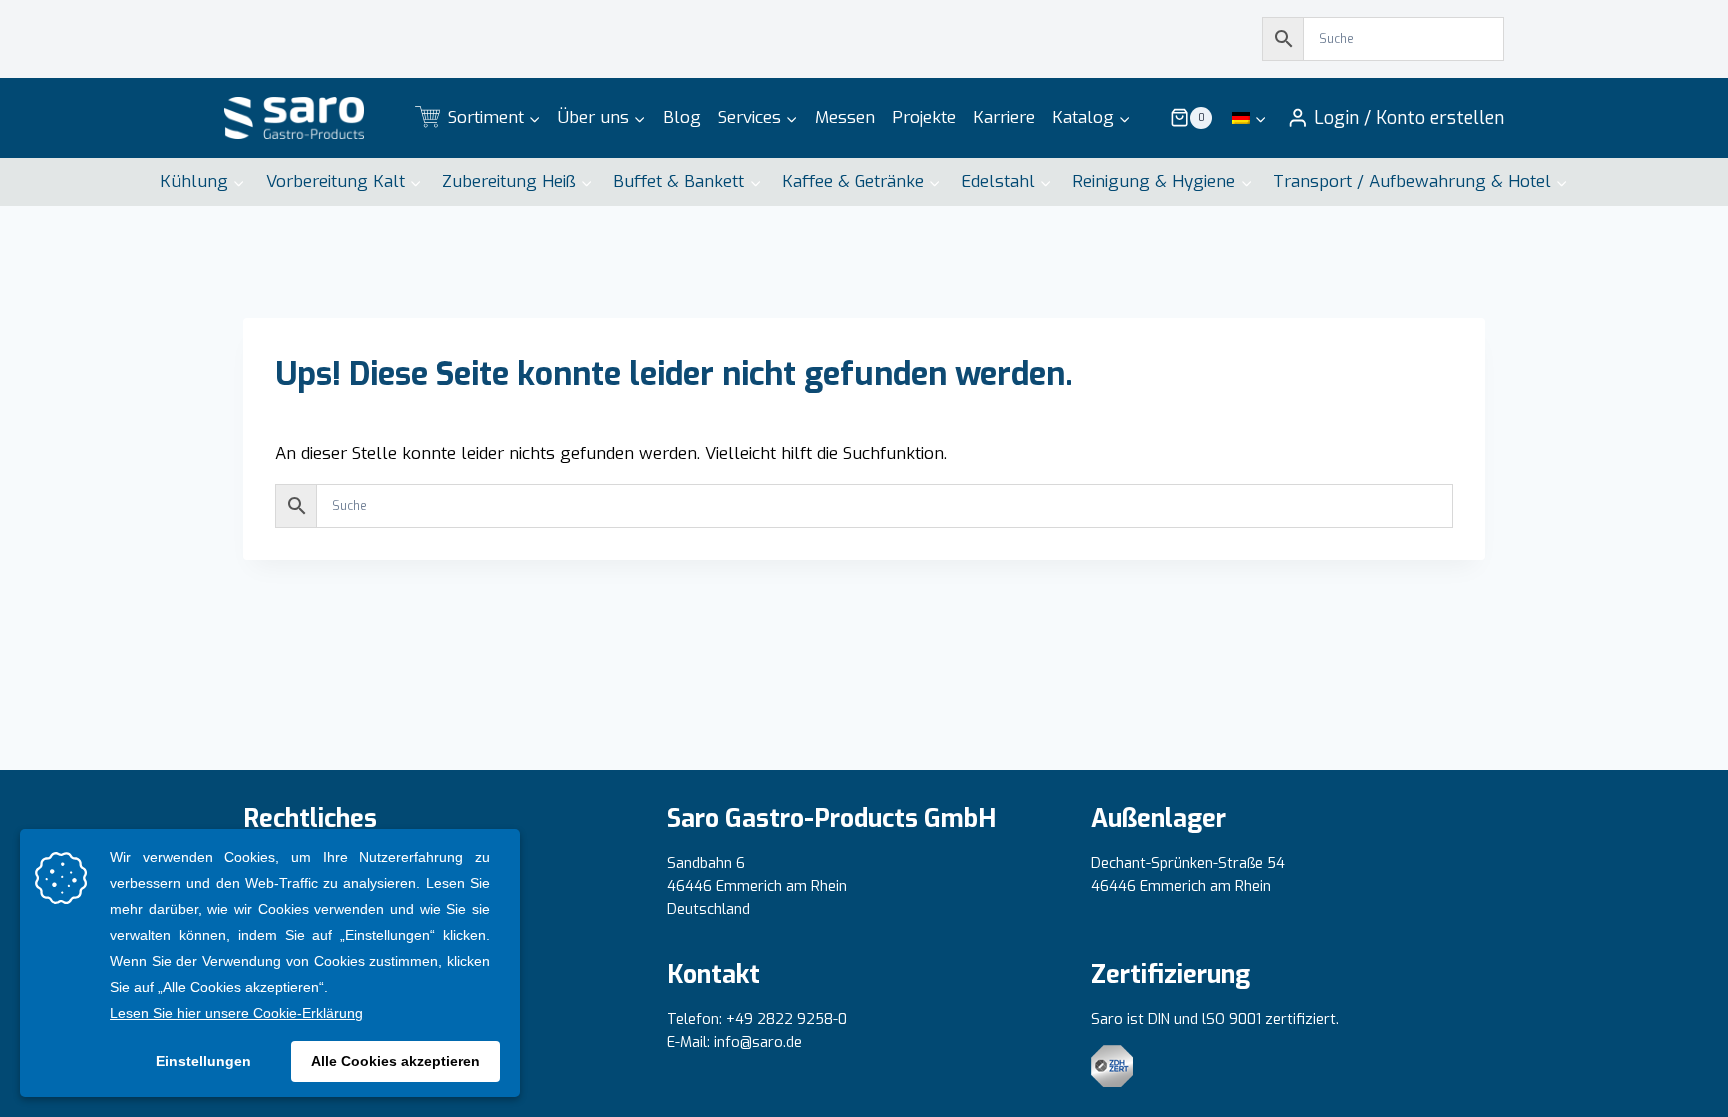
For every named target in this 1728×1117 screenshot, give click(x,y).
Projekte (924, 117)
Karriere (1004, 117)
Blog (682, 117)
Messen (845, 117)
